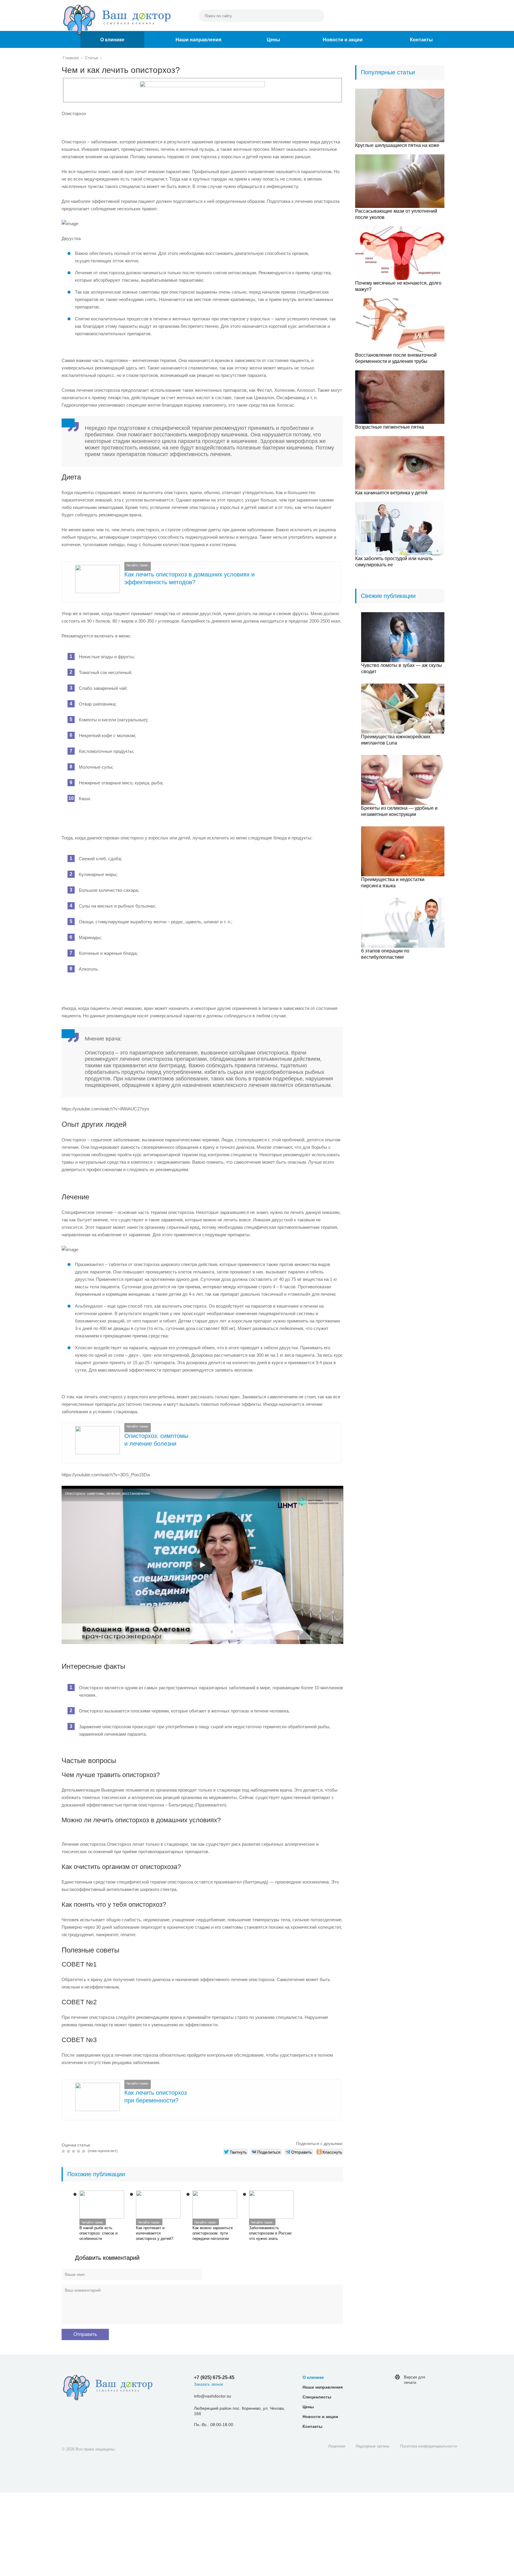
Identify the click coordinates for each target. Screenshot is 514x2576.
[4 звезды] (79, 2151)
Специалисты (317, 2397)
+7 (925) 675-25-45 (214, 2377)
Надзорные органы (373, 2446)
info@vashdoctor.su (213, 2396)
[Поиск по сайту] (317, 16)
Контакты (421, 40)
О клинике (112, 40)
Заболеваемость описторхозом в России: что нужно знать (271, 2233)
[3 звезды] (74, 2151)
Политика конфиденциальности (428, 2446)
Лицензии (337, 2446)
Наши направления (198, 40)
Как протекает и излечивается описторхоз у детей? (155, 2233)
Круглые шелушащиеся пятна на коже (397, 145)
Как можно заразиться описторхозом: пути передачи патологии (213, 2233)
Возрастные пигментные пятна (390, 427)
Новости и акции (343, 40)
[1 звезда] (64, 2151)
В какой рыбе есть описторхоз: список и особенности (98, 2233)
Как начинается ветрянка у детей (391, 493)
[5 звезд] (84, 2151)
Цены (274, 40)
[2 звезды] (69, 2151)
